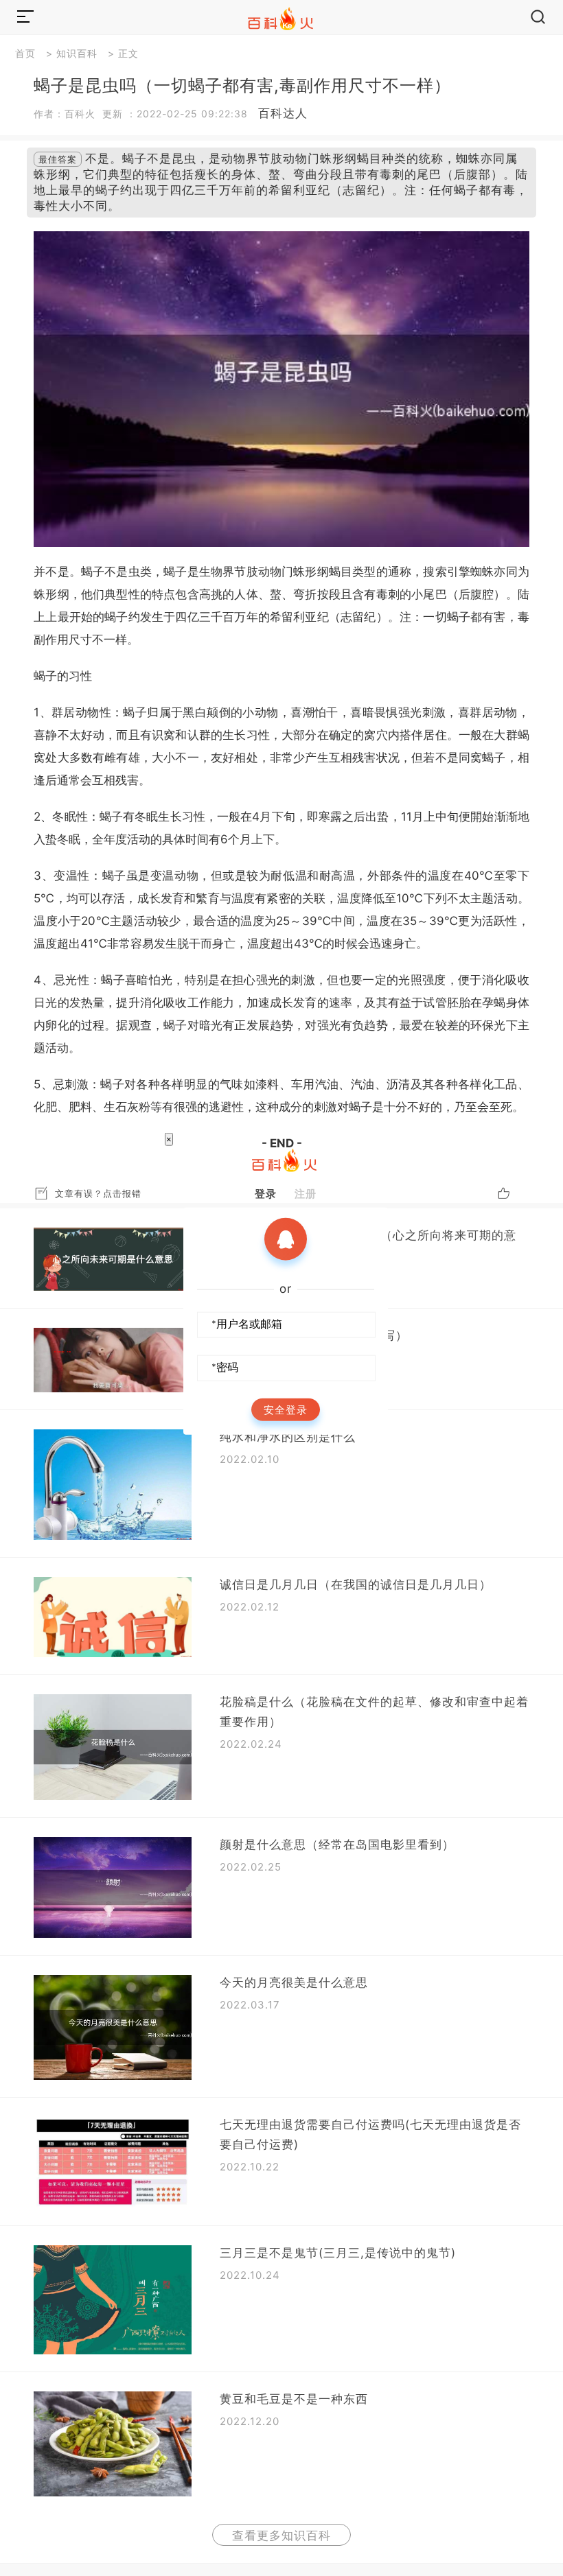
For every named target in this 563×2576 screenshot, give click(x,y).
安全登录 (286, 1409)
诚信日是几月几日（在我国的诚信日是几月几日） (356, 1584)
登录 (266, 1193)
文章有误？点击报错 (98, 1193)
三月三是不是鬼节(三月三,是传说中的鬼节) (338, 2253)
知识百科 (77, 53)
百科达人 (283, 113)
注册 (306, 1193)
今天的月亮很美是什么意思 (294, 1982)
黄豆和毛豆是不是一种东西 (294, 2399)
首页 (25, 53)
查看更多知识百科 (281, 2536)
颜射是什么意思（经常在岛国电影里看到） (337, 1845)
